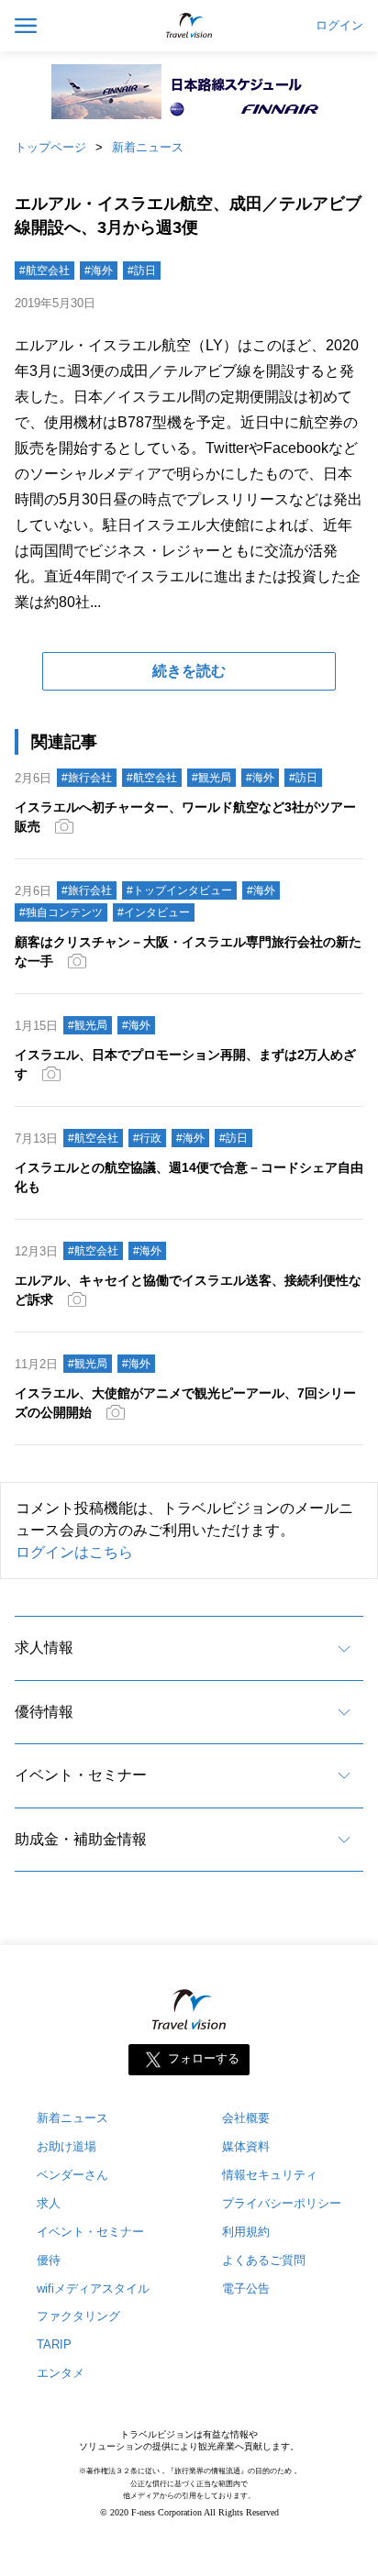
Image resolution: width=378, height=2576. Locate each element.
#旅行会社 (87, 778)
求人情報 (44, 1647)
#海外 (99, 271)
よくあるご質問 (264, 2260)
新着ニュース (148, 147)
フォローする (204, 2058)
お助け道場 (67, 2146)
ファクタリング (78, 2316)
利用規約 (246, 2232)
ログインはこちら (74, 1552)
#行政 (147, 1138)
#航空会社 (44, 271)
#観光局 (211, 778)
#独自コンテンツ (61, 912)
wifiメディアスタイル (93, 2289)
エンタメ (61, 2373)
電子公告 (246, 2289)
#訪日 (142, 271)
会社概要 (246, 2118)
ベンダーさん (72, 2175)
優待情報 (44, 1712)
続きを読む (189, 671)
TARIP (54, 2344)
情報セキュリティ (270, 2175)
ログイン (339, 26)
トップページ (50, 147)
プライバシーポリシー (282, 2203)
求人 (49, 2203)
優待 (49, 2260)
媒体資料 (246, 2146)
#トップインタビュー (179, 890)
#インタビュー (154, 912)
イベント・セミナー (81, 1775)
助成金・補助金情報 (81, 1839)
